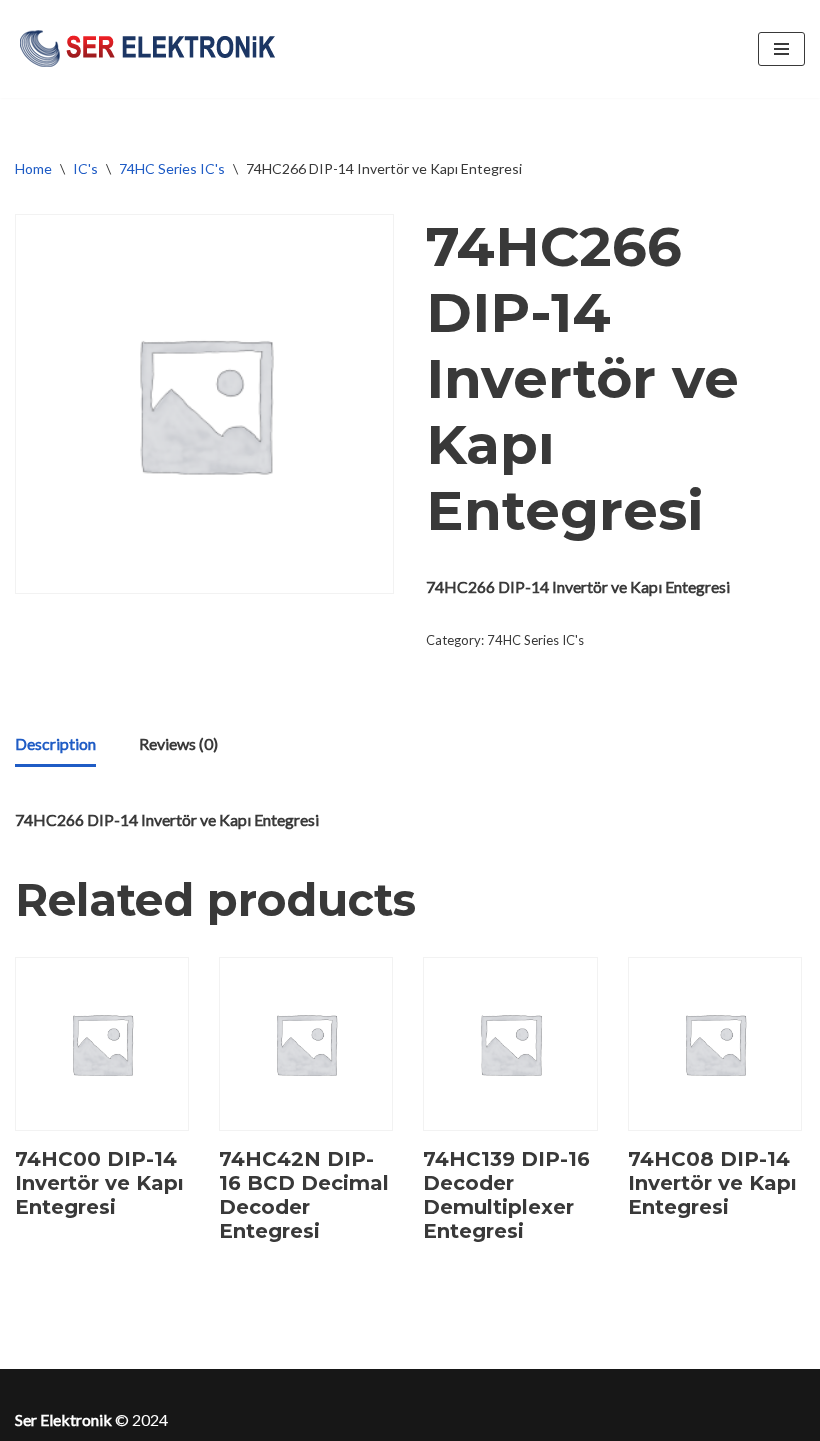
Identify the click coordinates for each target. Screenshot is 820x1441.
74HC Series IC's (172, 168)
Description (55, 743)
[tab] (55, 745)
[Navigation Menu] (781, 49)
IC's (85, 168)
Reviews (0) (178, 743)
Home (33, 168)
